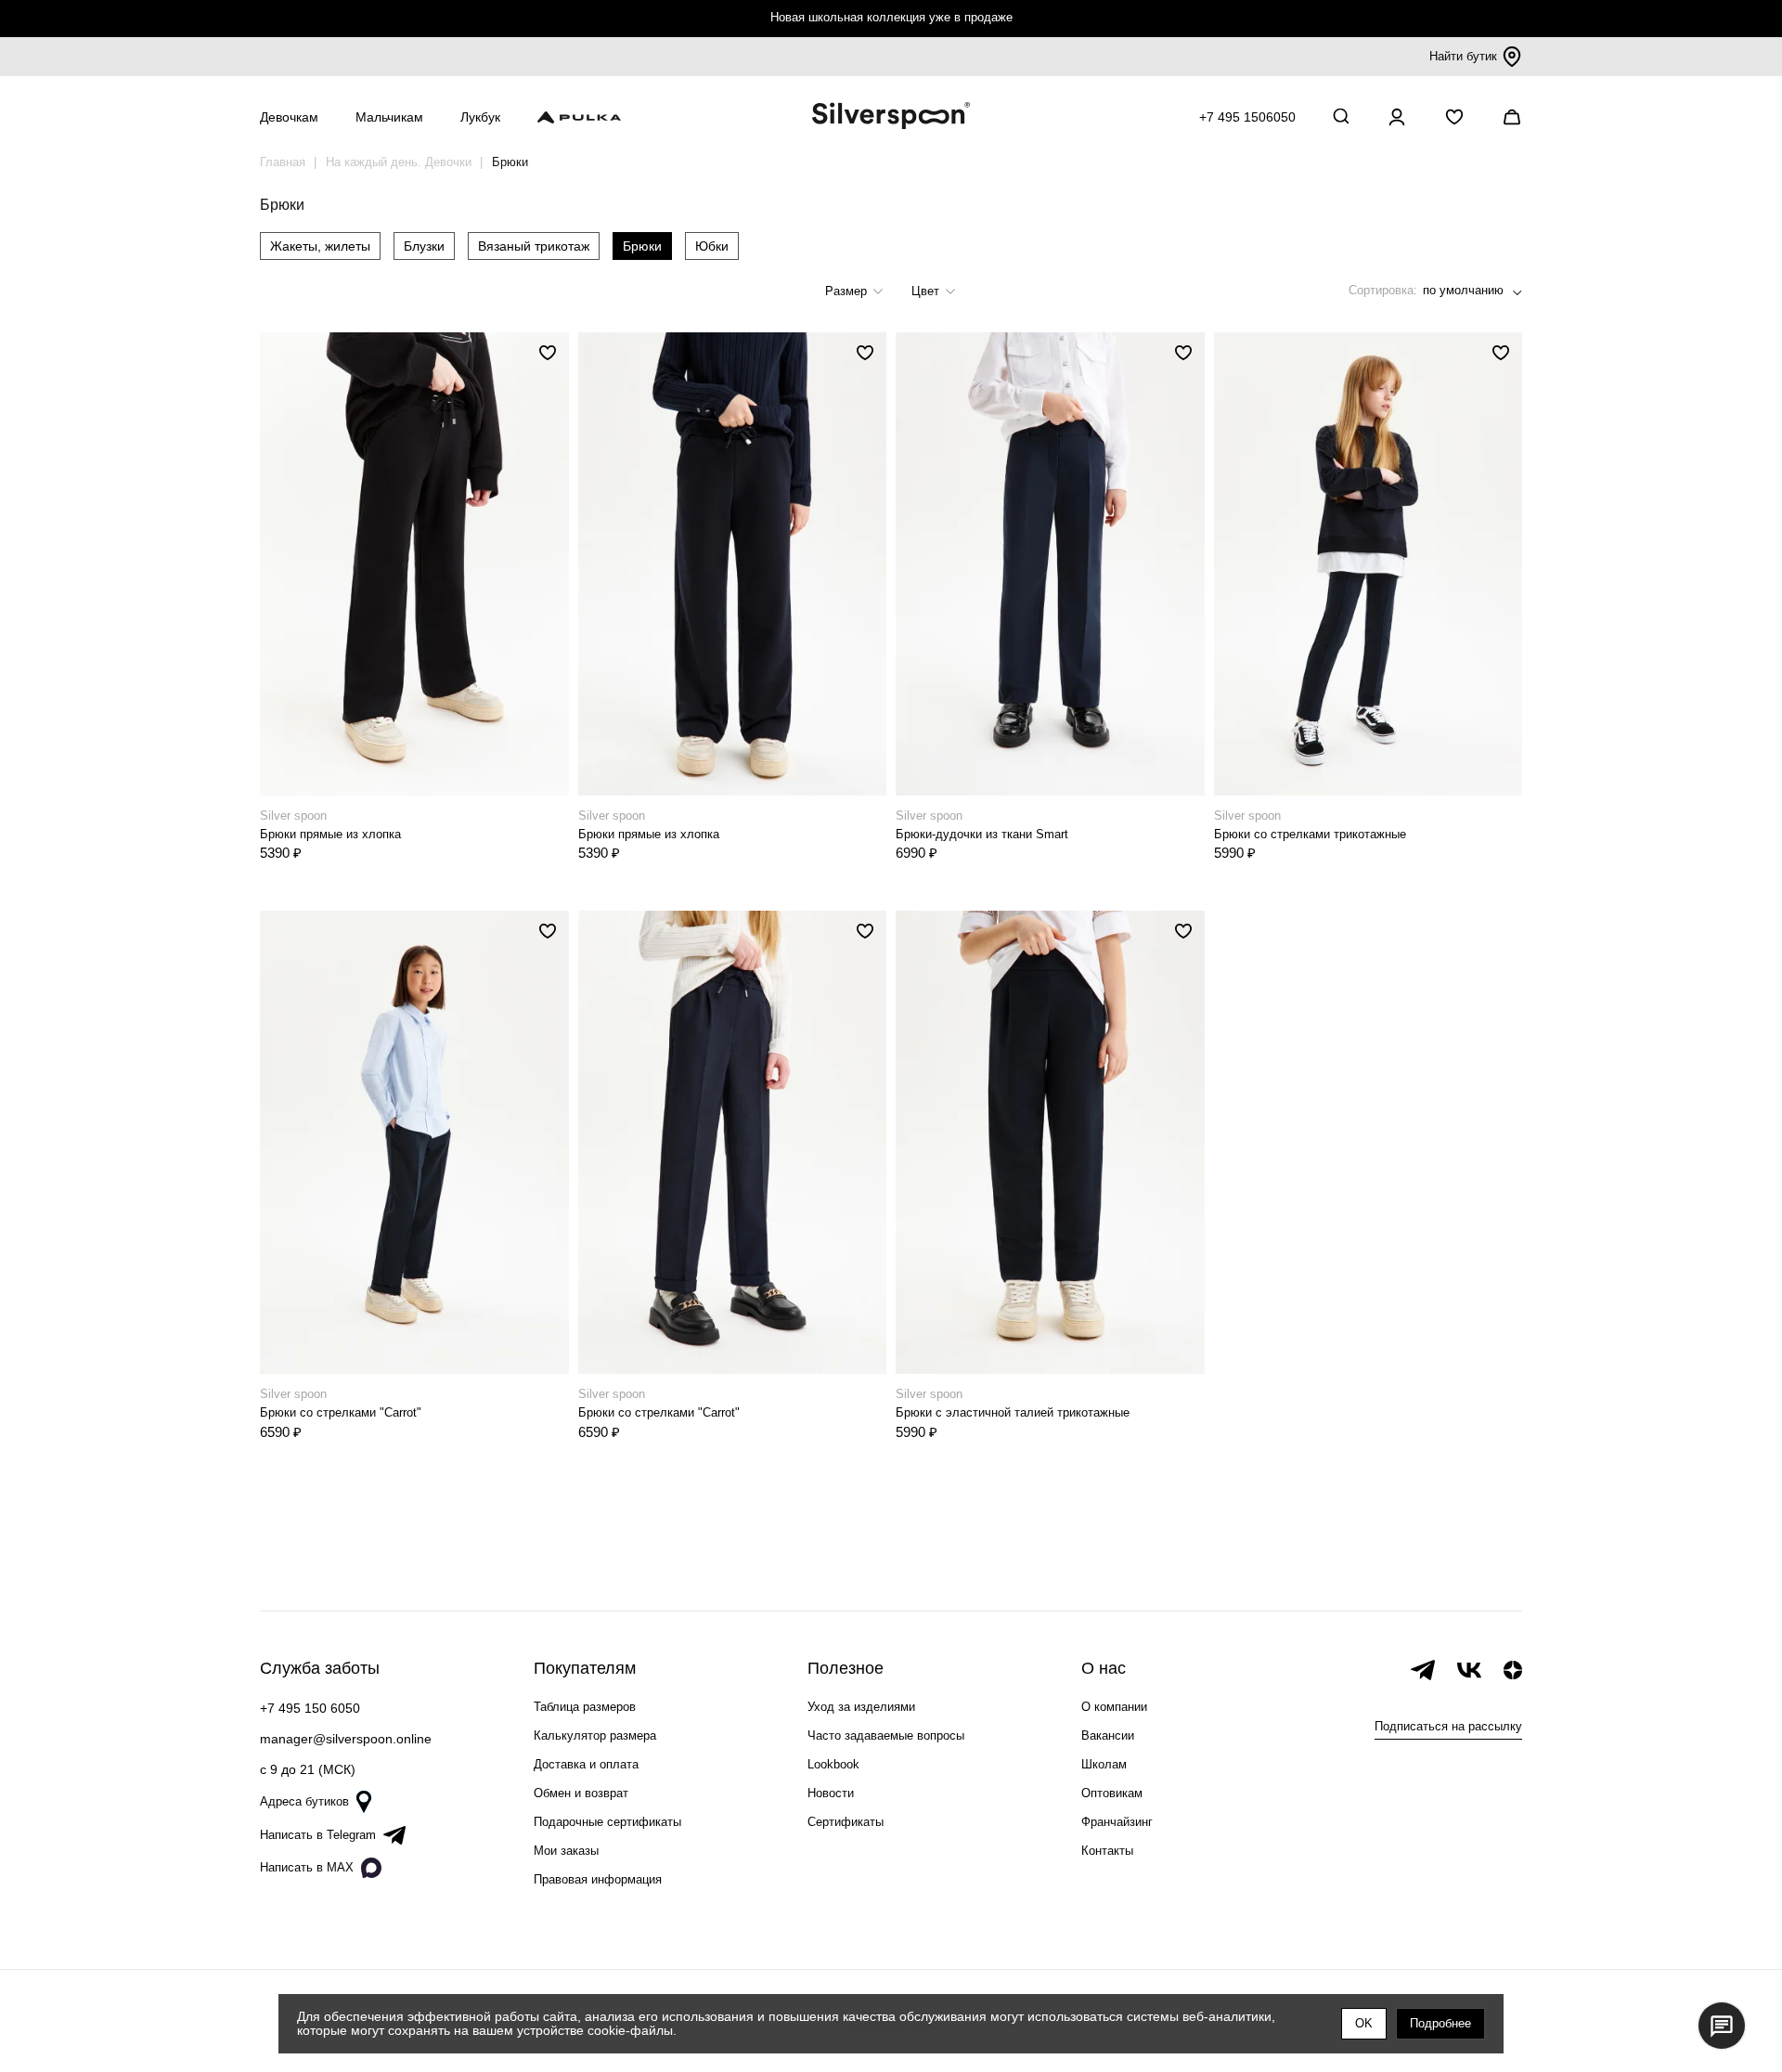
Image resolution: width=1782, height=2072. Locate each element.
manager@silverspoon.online (346, 1739)
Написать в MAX (307, 1867)
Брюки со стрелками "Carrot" (341, 1412)
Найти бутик (1463, 56)
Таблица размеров (585, 1707)
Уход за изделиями (861, 1707)
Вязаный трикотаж (534, 246)
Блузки (424, 246)
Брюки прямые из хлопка (330, 834)
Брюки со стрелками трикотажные (1310, 834)
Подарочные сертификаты (607, 1822)
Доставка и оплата (586, 1764)
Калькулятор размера (595, 1735)
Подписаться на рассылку (1448, 1726)
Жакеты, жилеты (320, 246)
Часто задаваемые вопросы (886, 1735)
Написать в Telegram (318, 1835)
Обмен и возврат (581, 1793)
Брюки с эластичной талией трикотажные (1013, 1412)
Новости (831, 1793)
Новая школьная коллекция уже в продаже (891, 17)
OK (1364, 2023)
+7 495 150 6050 (310, 1708)
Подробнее (1440, 2023)
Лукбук (480, 117)
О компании (1114, 1707)
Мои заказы (566, 1851)
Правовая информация (598, 1879)
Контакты (1107, 1851)
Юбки (712, 246)
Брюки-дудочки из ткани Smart (982, 834)
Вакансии (1108, 1735)
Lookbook (833, 1764)
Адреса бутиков (304, 1801)
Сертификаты (846, 1822)
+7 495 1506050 (1247, 117)
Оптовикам (1112, 1793)
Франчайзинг (1117, 1822)
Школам (1104, 1764)
